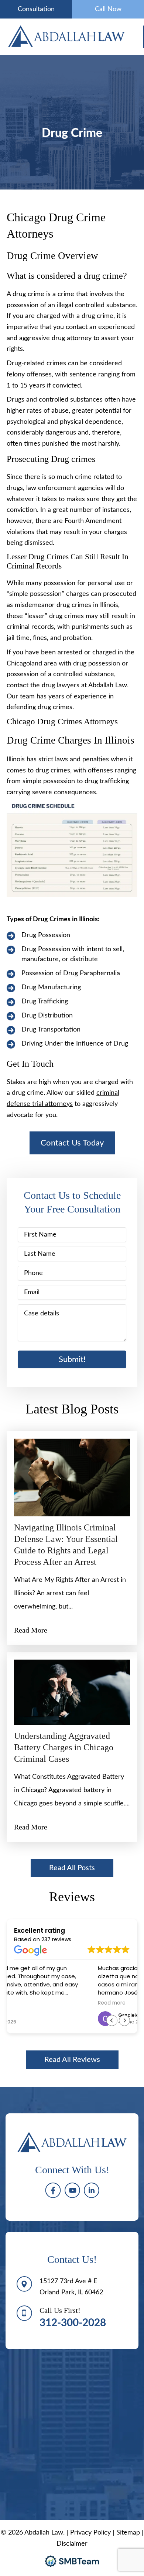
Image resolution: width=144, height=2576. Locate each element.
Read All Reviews (72, 2060)
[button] (72, 1143)
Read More (31, 1630)
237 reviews (56, 1939)
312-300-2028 (73, 2323)
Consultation (36, 9)
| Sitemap (127, 2533)
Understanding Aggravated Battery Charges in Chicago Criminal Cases (64, 1747)
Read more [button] (28, 2003)
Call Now (108, 9)
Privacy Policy (90, 2533)
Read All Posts (72, 1868)
